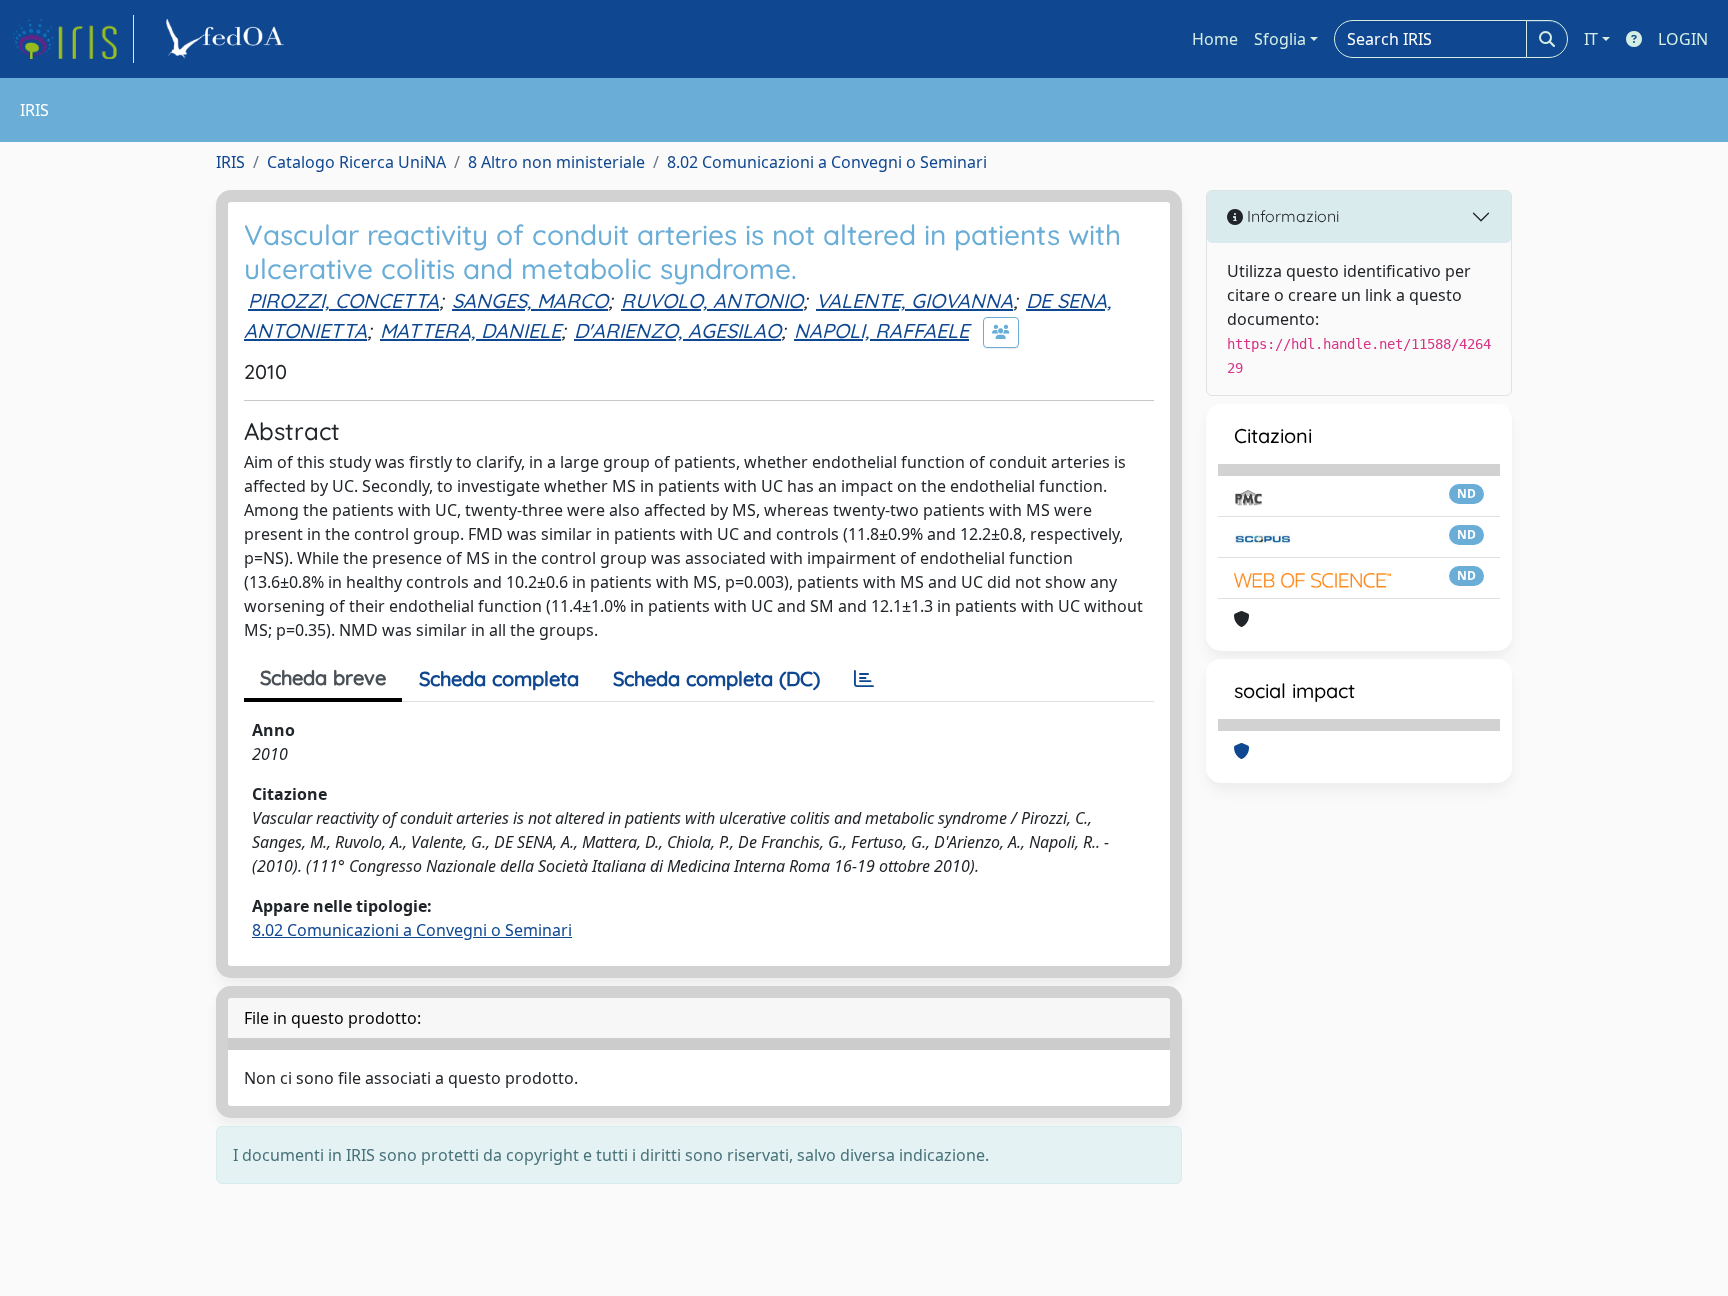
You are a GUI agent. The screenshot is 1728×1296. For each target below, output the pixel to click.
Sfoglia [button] (1280, 39)
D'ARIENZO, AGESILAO (677, 330)
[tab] (864, 679)
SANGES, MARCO (530, 300)
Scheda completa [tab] (499, 678)
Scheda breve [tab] (323, 677)
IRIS (230, 162)
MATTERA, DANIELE (470, 330)
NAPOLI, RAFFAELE (881, 330)
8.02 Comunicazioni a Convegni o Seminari (827, 162)
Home (1215, 39)
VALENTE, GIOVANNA (914, 300)
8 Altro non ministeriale (556, 162)
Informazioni (1291, 216)
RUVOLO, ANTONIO (712, 300)
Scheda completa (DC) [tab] (716, 678)
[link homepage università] (228, 39)
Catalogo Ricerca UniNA (356, 162)
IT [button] (1591, 39)
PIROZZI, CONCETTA (343, 300)
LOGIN (1683, 39)
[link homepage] (73, 39)
